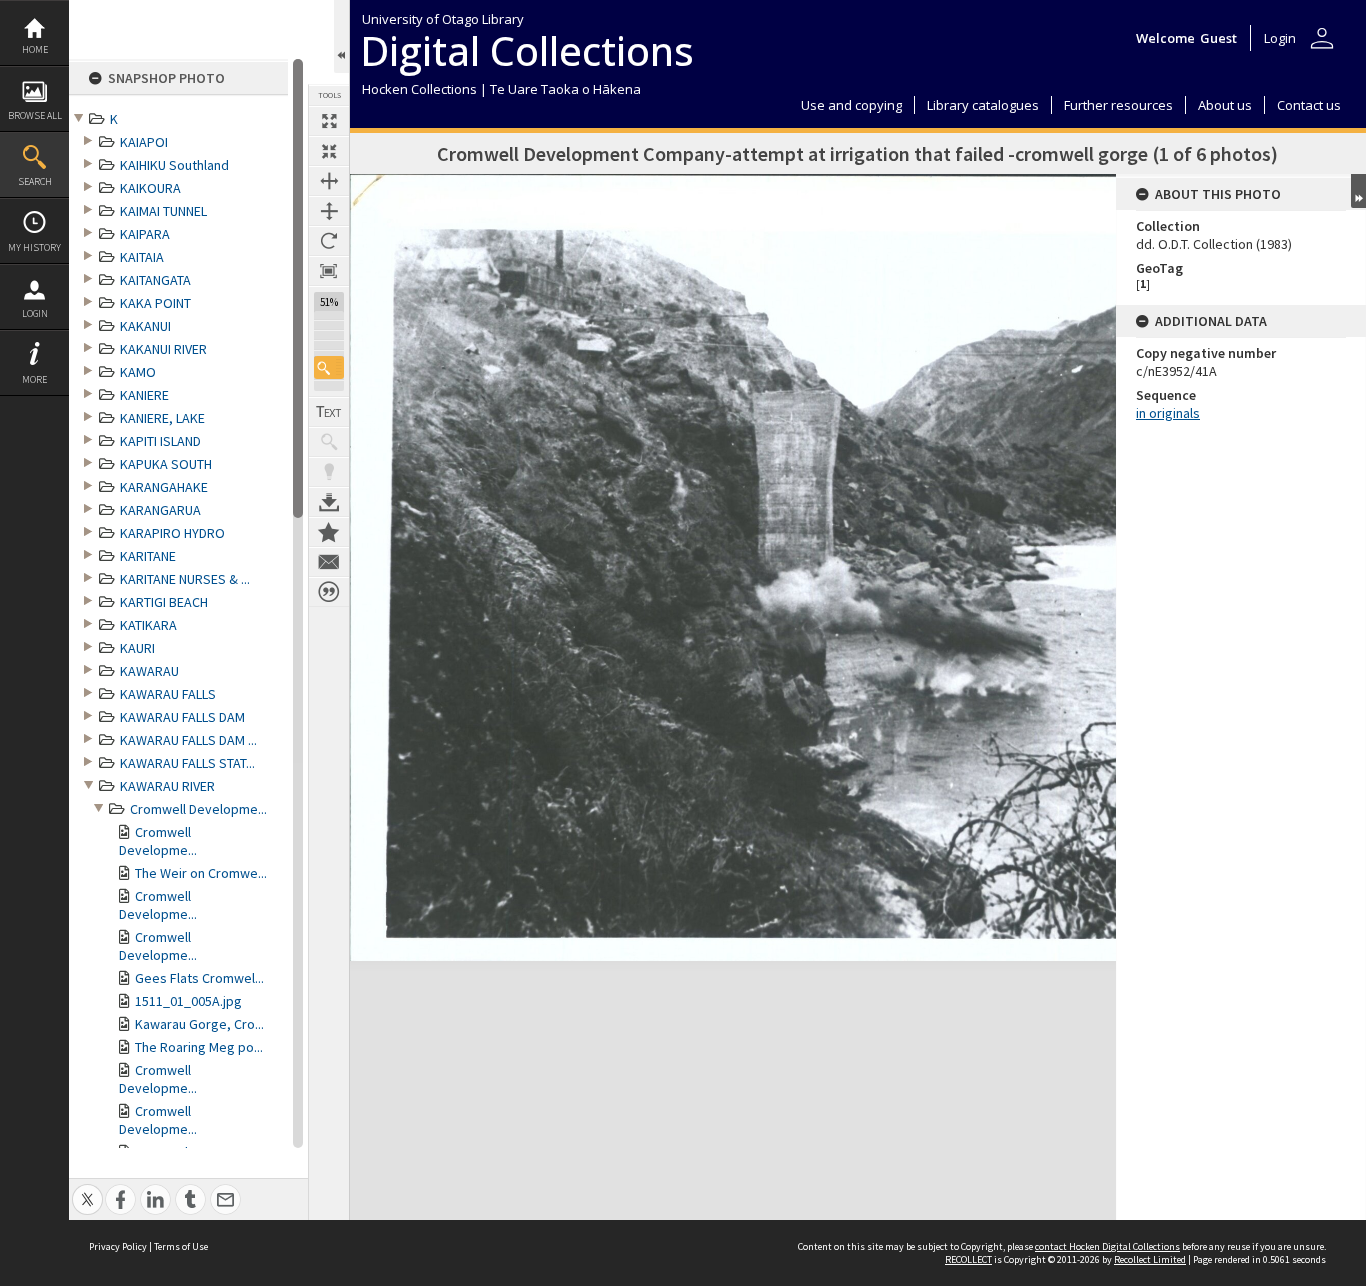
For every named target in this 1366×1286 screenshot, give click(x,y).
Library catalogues (983, 105)
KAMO (138, 372)
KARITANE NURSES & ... (185, 579)
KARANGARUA (160, 510)
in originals (1168, 413)
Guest (1218, 38)
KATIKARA (148, 625)
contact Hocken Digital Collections (1107, 1246)
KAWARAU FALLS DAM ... (188, 740)
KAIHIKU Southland (174, 165)
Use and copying (851, 105)
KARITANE (148, 556)
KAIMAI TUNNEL (163, 211)
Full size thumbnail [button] (329, 121)
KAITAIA (142, 257)
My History (34, 247)
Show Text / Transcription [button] (329, 412)
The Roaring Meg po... (199, 1047)
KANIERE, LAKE (162, 418)
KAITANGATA (155, 280)
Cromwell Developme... (198, 809)
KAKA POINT (155, 303)
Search (35, 181)
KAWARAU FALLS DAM (182, 717)
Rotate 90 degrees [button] (329, 241)
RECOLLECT (968, 1259)
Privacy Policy (118, 1246)
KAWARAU (149, 671)
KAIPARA (145, 234)
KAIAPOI (144, 142)
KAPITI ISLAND (160, 441)
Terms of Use (181, 1246)
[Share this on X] (87, 1188)
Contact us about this (329, 562)
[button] (329, 367)
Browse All (35, 115)
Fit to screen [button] (329, 151)
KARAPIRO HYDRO (172, 533)
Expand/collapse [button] (1358, 191)
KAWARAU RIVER (167, 786)
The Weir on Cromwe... (201, 873)
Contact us (1309, 105)
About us (1225, 105)
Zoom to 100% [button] (329, 271)
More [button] (34, 379)
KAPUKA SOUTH (166, 464)
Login (35, 313)
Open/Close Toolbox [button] (341, 36)
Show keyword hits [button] (329, 442)
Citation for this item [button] (329, 592)
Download (329, 502)
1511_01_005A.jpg (188, 1001)
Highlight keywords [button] (329, 472)
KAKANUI (145, 326)
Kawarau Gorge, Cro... (199, 1024)
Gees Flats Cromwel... (199, 978)
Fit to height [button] (329, 211)
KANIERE (144, 395)
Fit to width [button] (329, 181)
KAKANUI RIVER (163, 349)
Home (35, 49)
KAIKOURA (150, 188)
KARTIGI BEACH (164, 602)
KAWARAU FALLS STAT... (187, 763)
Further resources (1118, 105)
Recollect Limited (1150, 1259)
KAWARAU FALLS (168, 694)
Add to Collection (329, 532)
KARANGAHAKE (164, 487)
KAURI (137, 648)
